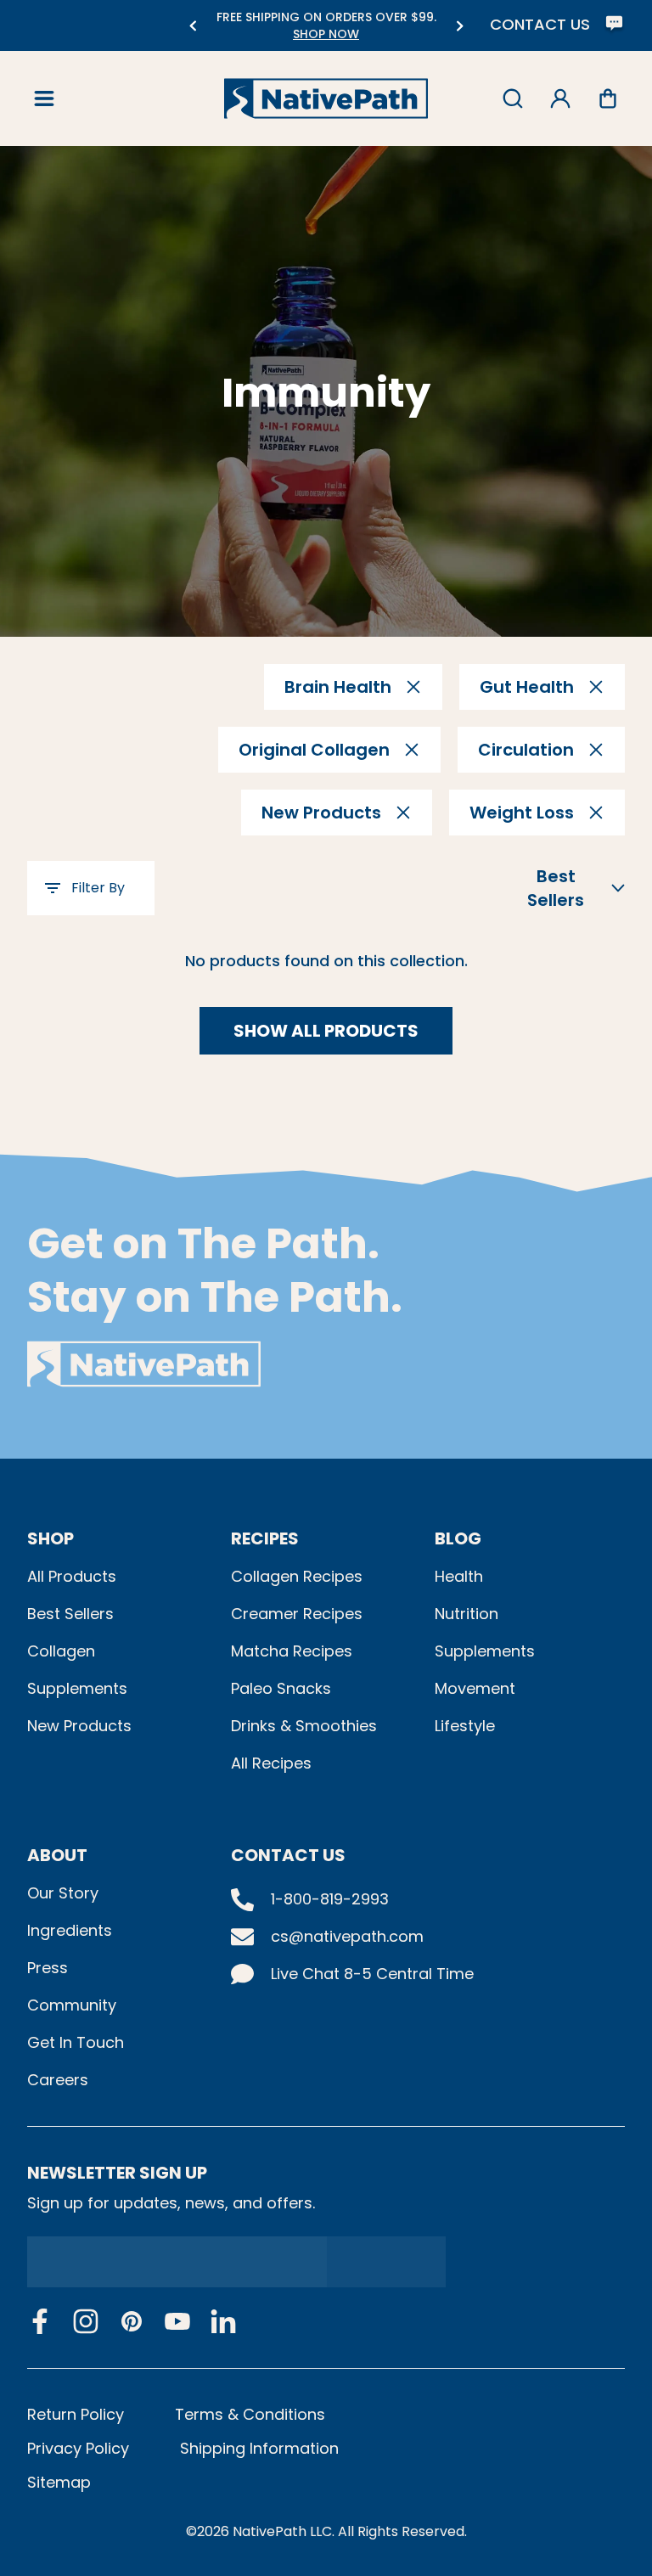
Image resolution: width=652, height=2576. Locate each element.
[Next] (460, 26)
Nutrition (467, 1614)
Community (72, 2005)
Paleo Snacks (281, 1688)
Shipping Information (259, 2448)
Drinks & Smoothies (304, 1726)
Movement (475, 1688)
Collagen (61, 1651)
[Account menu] (560, 98)
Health (459, 1576)
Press (48, 1968)
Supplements (77, 1688)
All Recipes (271, 1763)
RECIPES (265, 1538)
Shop (51, 1538)
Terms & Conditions (250, 2414)
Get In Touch (76, 2042)
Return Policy (76, 2414)
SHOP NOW (326, 34)
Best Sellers (70, 1614)
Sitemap (59, 2482)
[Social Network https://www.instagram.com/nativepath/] (86, 2321)
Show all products (326, 1031)
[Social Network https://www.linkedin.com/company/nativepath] (223, 2322)
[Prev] (192, 26)
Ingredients (70, 1930)
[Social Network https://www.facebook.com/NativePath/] (40, 2321)
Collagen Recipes (297, 1576)
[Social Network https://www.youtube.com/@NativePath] (177, 2322)
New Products (79, 1726)
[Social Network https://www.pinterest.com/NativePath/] (132, 2321)
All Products (72, 1576)
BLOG (458, 1538)
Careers (58, 2080)
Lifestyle (465, 1726)
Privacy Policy (78, 2448)
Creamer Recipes (297, 1614)
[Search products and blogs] (513, 98)
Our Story (63, 1893)
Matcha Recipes (292, 1651)
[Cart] (608, 98)
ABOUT (57, 1855)
